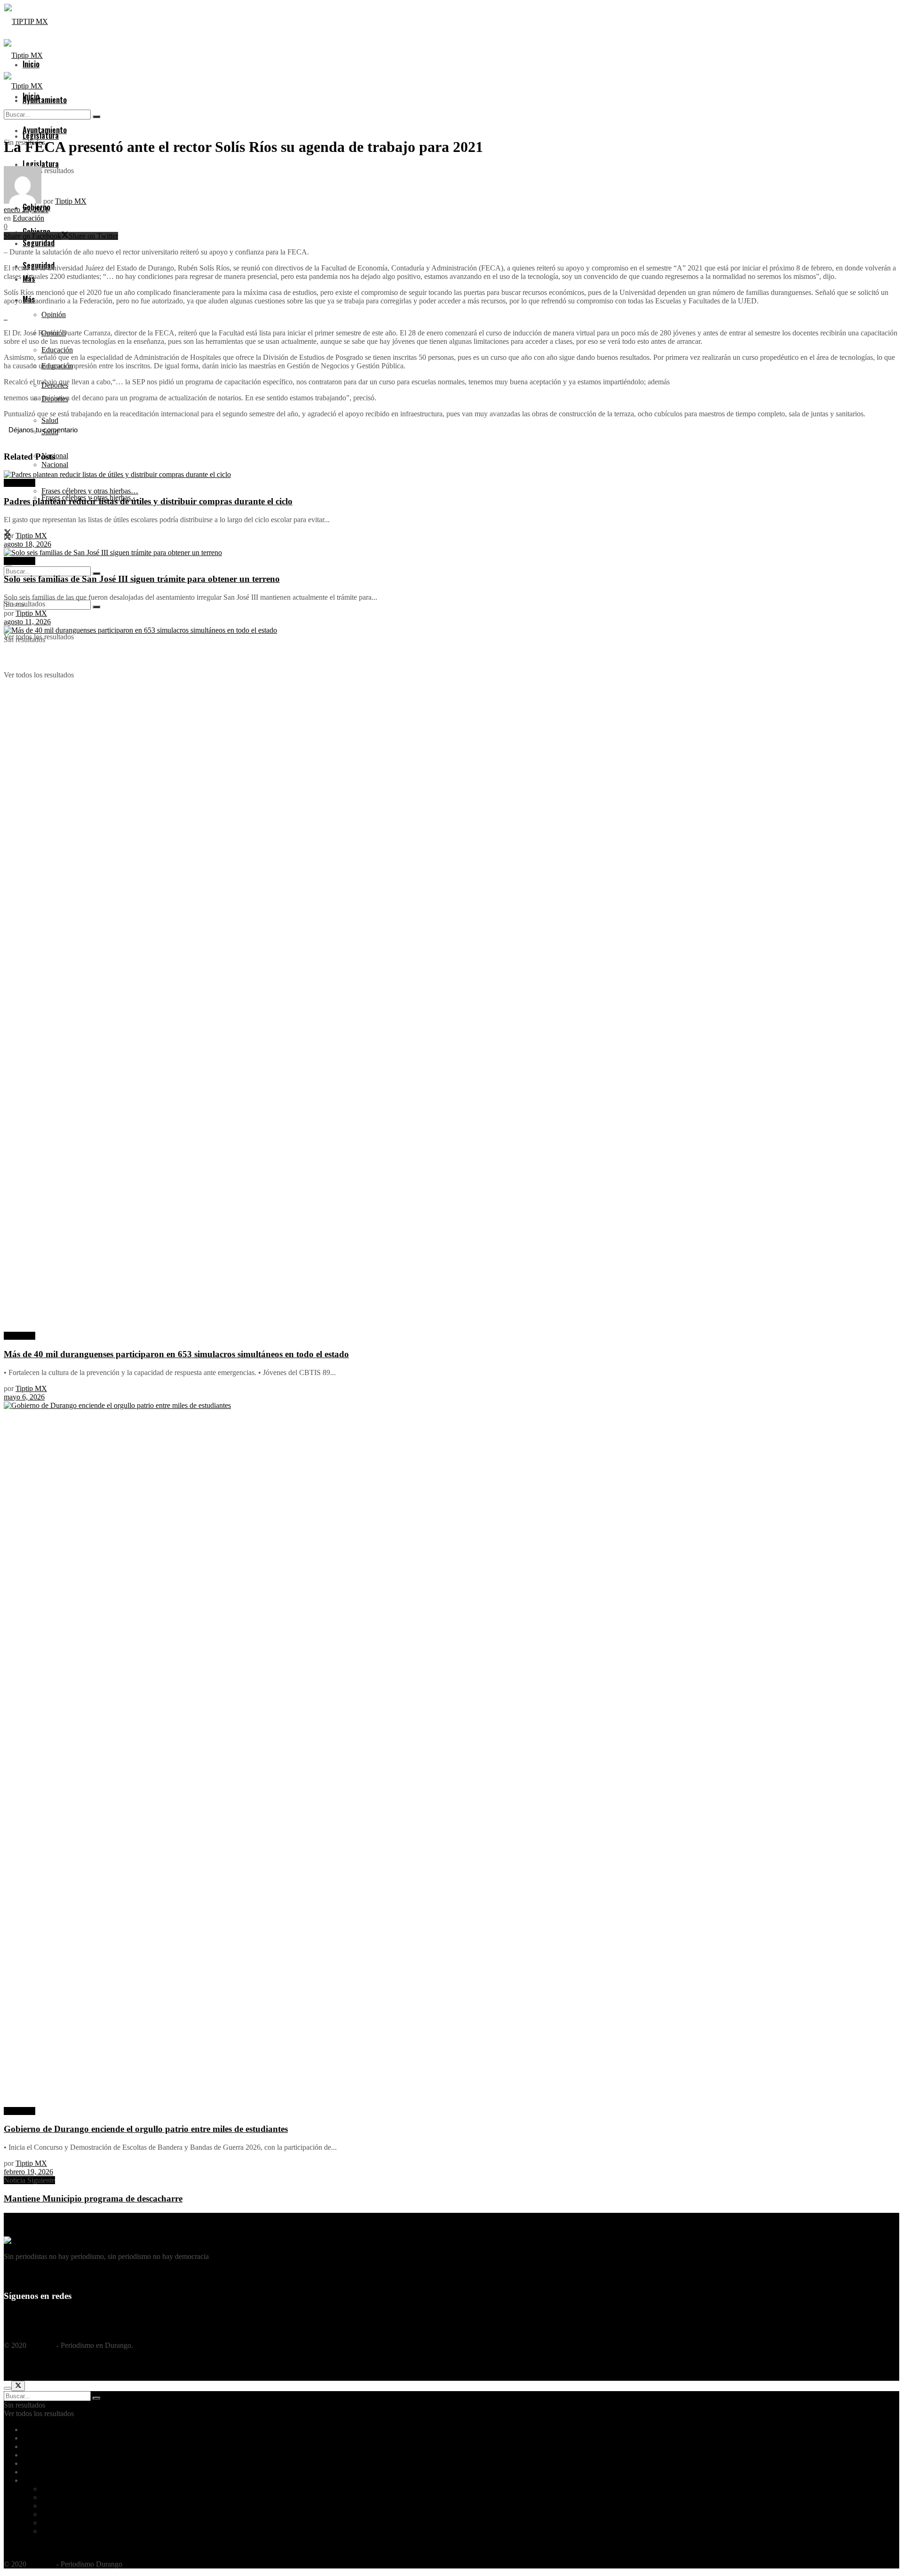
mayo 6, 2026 (24, 1397)
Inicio (31, 2429)
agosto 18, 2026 (28, 544)
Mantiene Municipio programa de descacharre (93, 2198)
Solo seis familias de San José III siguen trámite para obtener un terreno (142, 579)
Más (29, 2480)
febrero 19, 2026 (28, 2172)
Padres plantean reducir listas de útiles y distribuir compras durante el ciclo (148, 501)
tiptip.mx (41, 2345)
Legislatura (39, 2446)
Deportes (55, 2506)
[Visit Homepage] (26, 21)
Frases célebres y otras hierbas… (90, 2531)
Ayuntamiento (45, 100)
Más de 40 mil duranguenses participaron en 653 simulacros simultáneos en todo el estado (176, 1354)
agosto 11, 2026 (27, 622)
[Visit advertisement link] (5, 317)
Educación (28, 218)
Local (31, 2455)
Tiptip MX (71, 201)
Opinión (54, 314)
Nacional (55, 465)
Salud (50, 2514)
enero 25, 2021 (26, 210)
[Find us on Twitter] (8, 2315)
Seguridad (38, 2472)
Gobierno (37, 2463)
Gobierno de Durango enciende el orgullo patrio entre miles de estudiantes (146, 2129)
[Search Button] (96, 607)
